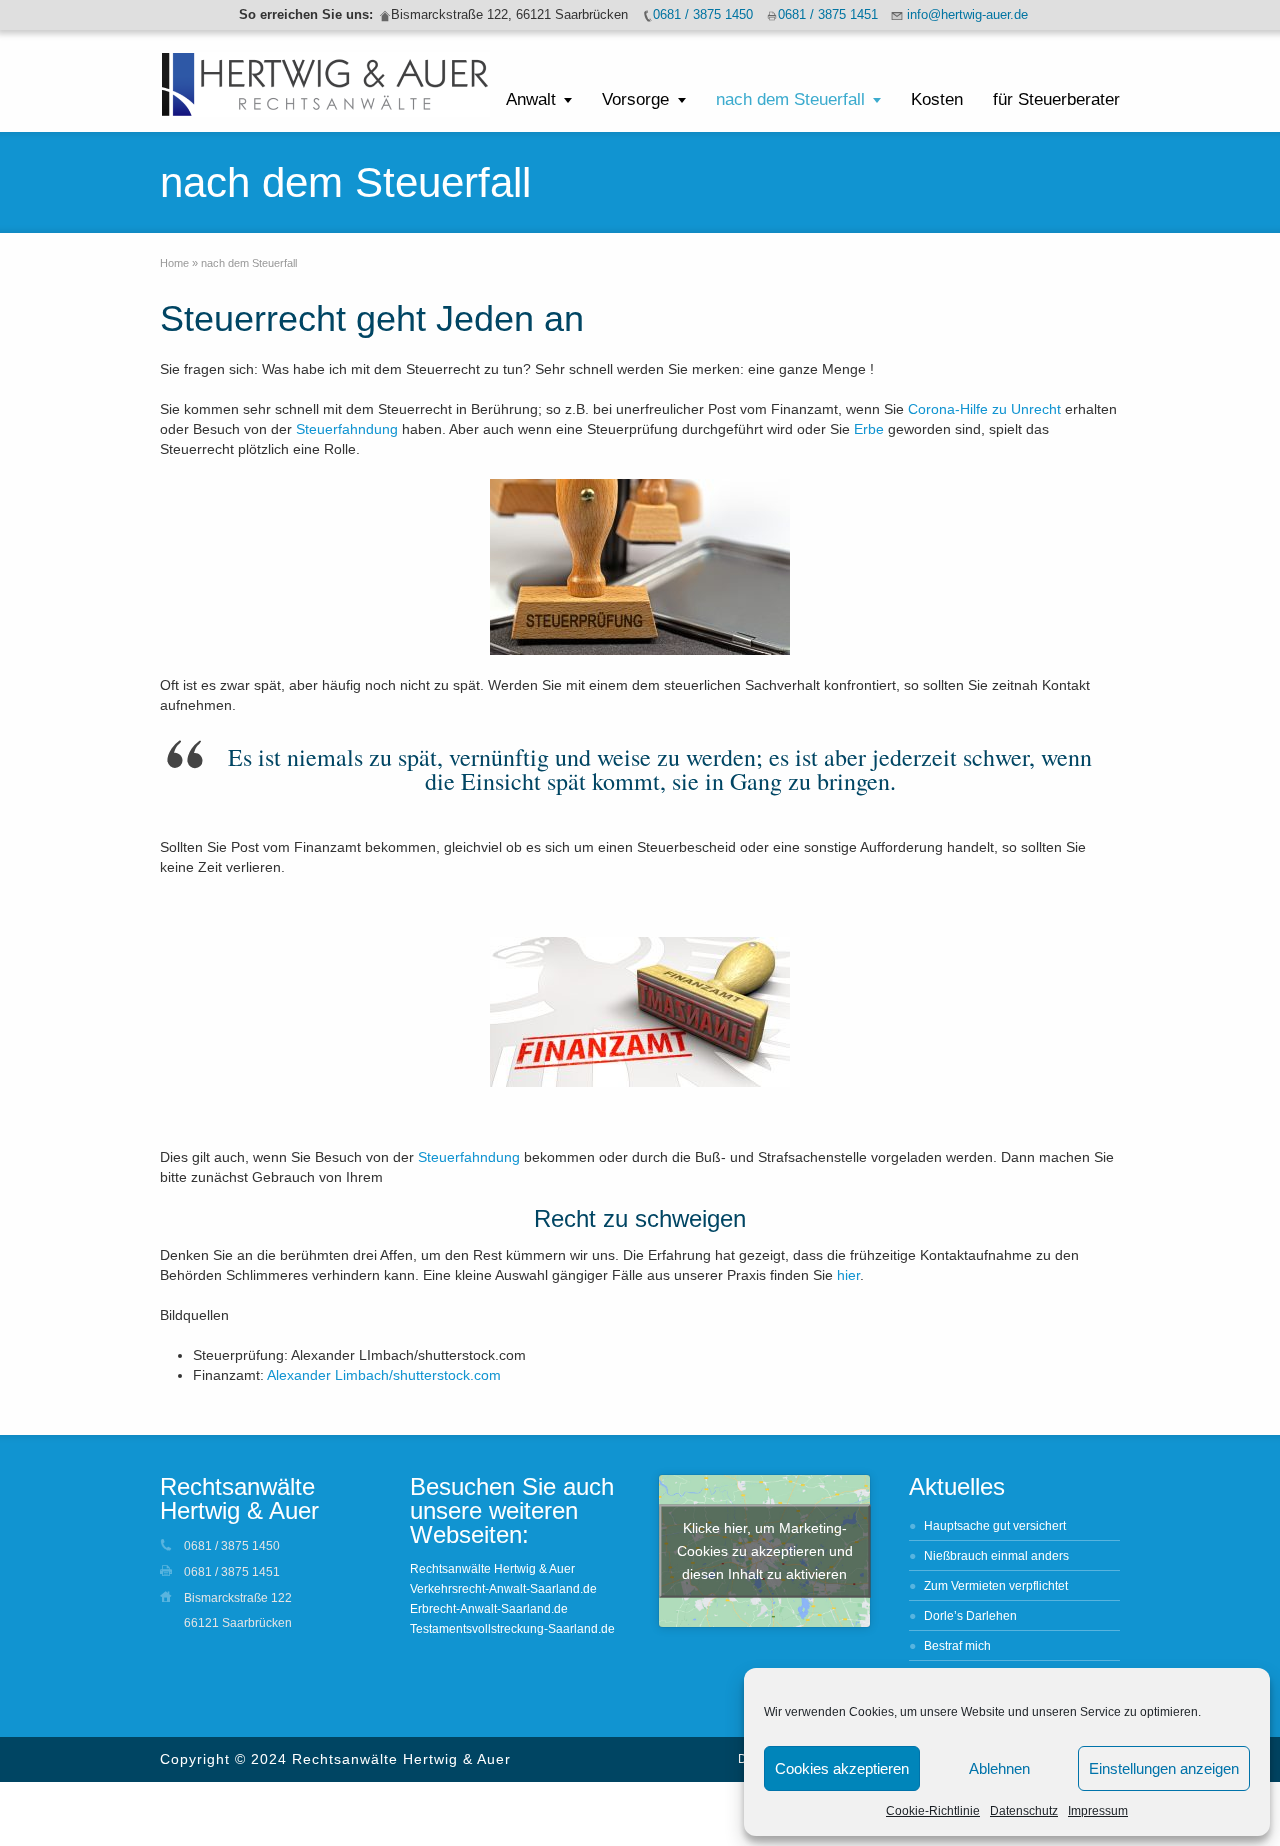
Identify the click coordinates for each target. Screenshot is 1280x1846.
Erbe (869, 429)
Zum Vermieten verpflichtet (996, 1586)
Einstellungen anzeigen (1164, 1768)
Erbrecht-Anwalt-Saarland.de (489, 1609)
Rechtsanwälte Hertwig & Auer (492, 1569)
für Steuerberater (1056, 99)
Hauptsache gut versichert (995, 1526)
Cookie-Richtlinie (933, 1811)
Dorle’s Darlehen (970, 1616)
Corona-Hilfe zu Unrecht (984, 409)
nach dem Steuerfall (790, 99)
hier (848, 1275)
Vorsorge (635, 99)
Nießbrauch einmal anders (996, 1556)
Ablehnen (999, 1768)
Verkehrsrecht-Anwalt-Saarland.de (503, 1589)
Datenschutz (1024, 1811)
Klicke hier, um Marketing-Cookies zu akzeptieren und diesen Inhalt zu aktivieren (765, 1551)
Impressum (1098, 1811)
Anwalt (531, 99)
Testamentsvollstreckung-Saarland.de (512, 1629)
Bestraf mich (957, 1646)
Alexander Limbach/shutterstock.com (384, 1375)
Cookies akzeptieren (842, 1768)
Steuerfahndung (347, 429)
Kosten (937, 99)
